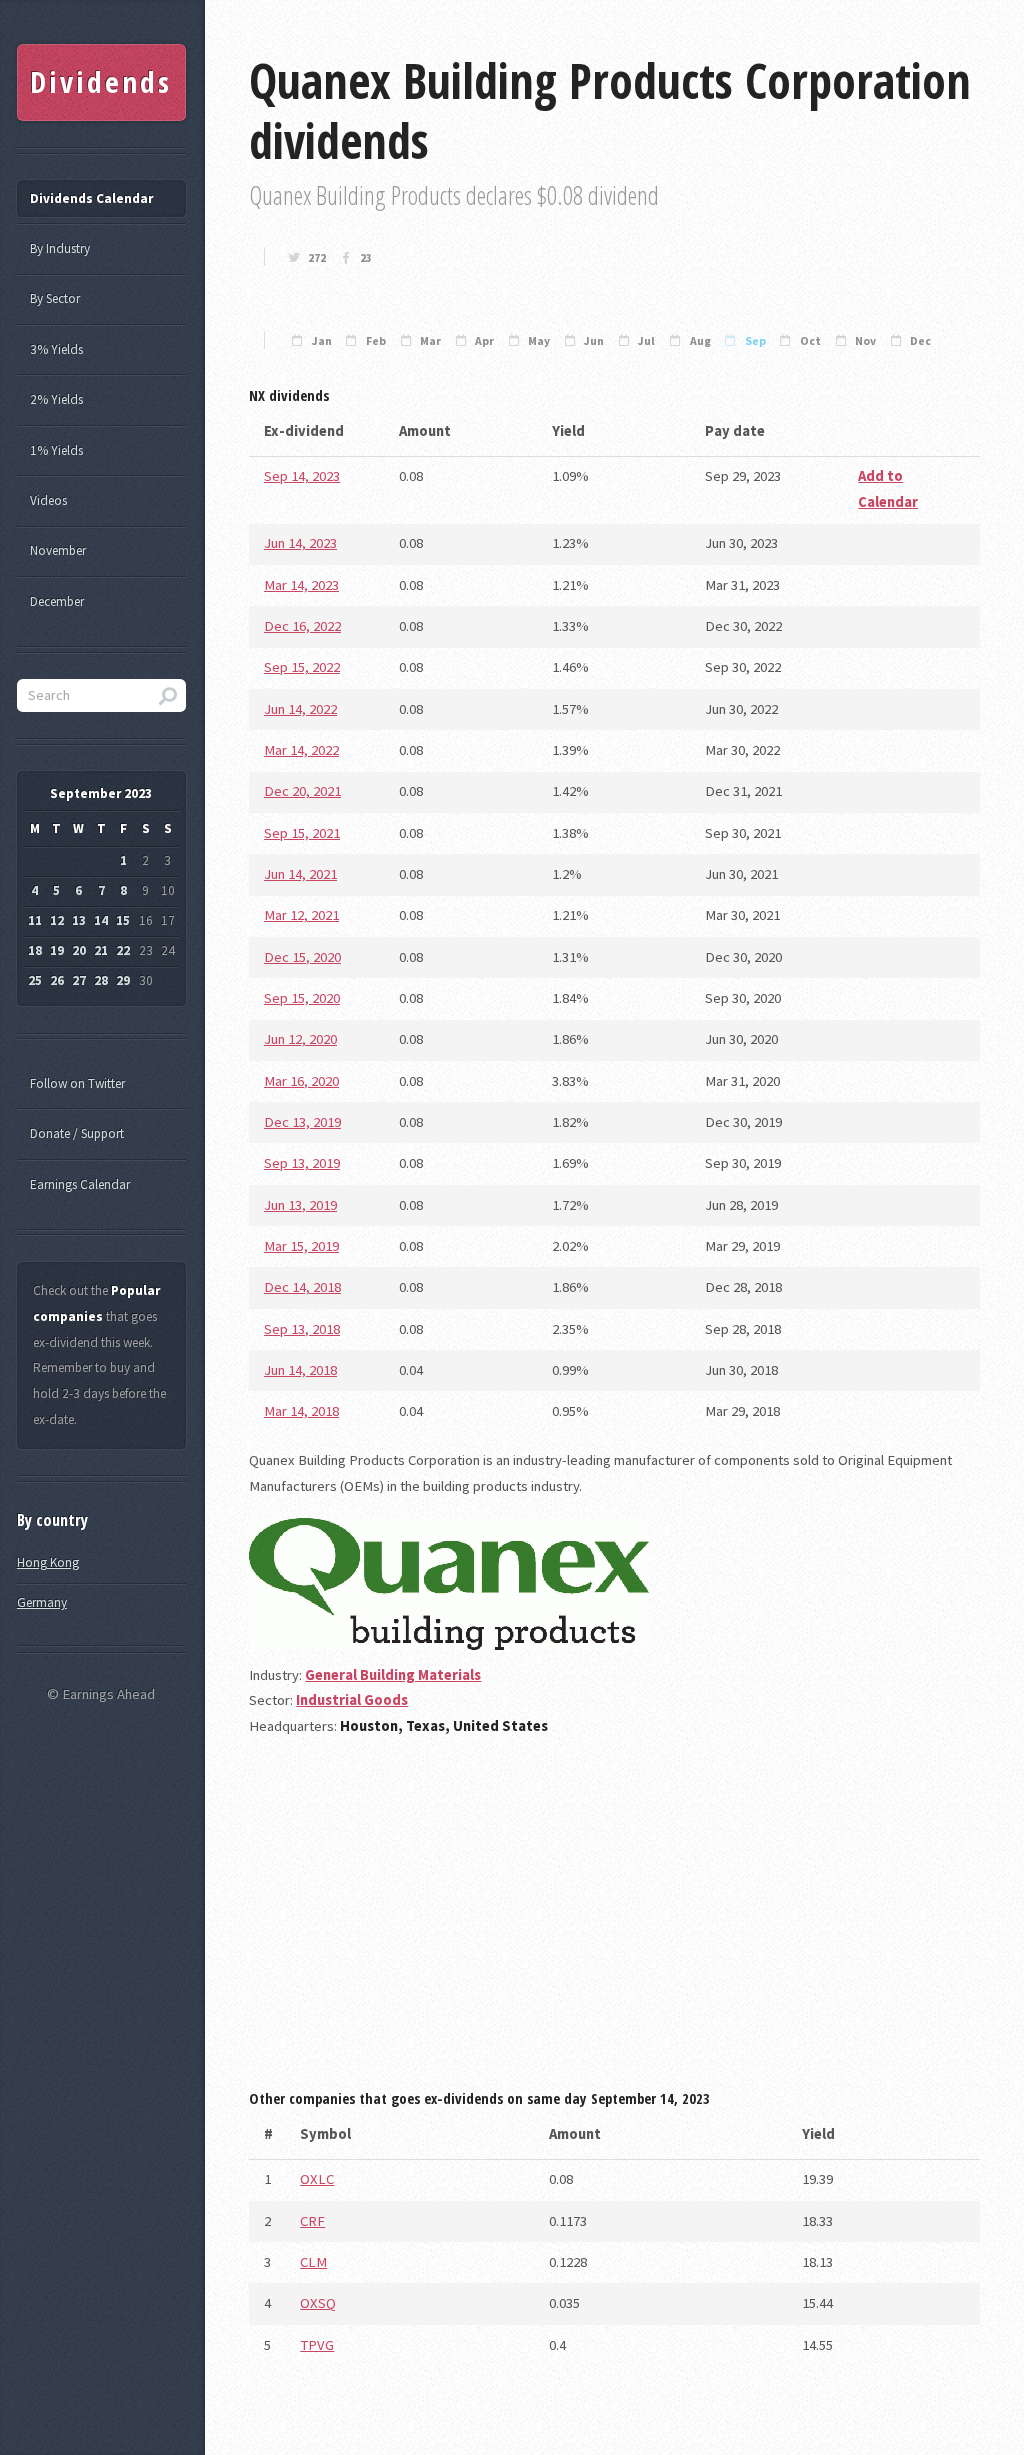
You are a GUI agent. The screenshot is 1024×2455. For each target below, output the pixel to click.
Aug (700, 341)
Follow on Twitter (77, 1083)
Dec (920, 341)
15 (123, 920)
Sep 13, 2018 (302, 1329)
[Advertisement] (614, 1920)
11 (35, 920)
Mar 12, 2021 (301, 915)
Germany (42, 1602)
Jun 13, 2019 (300, 1205)
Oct (810, 341)
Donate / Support (77, 1133)
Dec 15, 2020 (302, 957)
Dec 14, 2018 (302, 1287)
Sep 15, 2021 (302, 833)
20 (79, 950)
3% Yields (56, 349)
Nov (865, 341)
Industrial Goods (352, 1700)
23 (366, 258)
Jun (594, 341)
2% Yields (56, 399)
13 (79, 920)
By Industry (60, 248)
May (539, 341)
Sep (755, 341)
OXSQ (318, 2303)
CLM (313, 2262)
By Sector (55, 298)
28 (101, 980)
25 (35, 980)
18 (35, 950)
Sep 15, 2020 (302, 998)
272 (317, 258)
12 (57, 920)
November (58, 550)
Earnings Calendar (80, 1184)
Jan (322, 341)
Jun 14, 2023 (300, 543)
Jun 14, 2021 (300, 874)
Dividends (100, 82)
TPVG (317, 2345)
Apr (484, 341)
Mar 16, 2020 (301, 1081)
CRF (312, 2221)
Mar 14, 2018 (301, 1411)
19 (57, 950)
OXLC (317, 2179)
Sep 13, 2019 (302, 1163)
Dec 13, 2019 (302, 1122)
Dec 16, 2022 (302, 626)
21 (101, 950)
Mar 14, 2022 (301, 750)
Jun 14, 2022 (300, 709)
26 (57, 980)
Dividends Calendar (91, 198)
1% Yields (56, 450)
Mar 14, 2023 (301, 585)
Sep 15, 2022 (302, 667)
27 (79, 980)
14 (101, 920)
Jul (646, 341)
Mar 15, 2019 (301, 1246)
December (57, 601)
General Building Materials (393, 1675)
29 (123, 980)
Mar (430, 341)
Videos (48, 500)
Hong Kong (48, 1562)
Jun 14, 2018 (300, 1370)
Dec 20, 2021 (302, 791)
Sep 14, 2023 (302, 476)
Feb (376, 341)
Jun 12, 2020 (300, 1039)
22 (123, 950)
